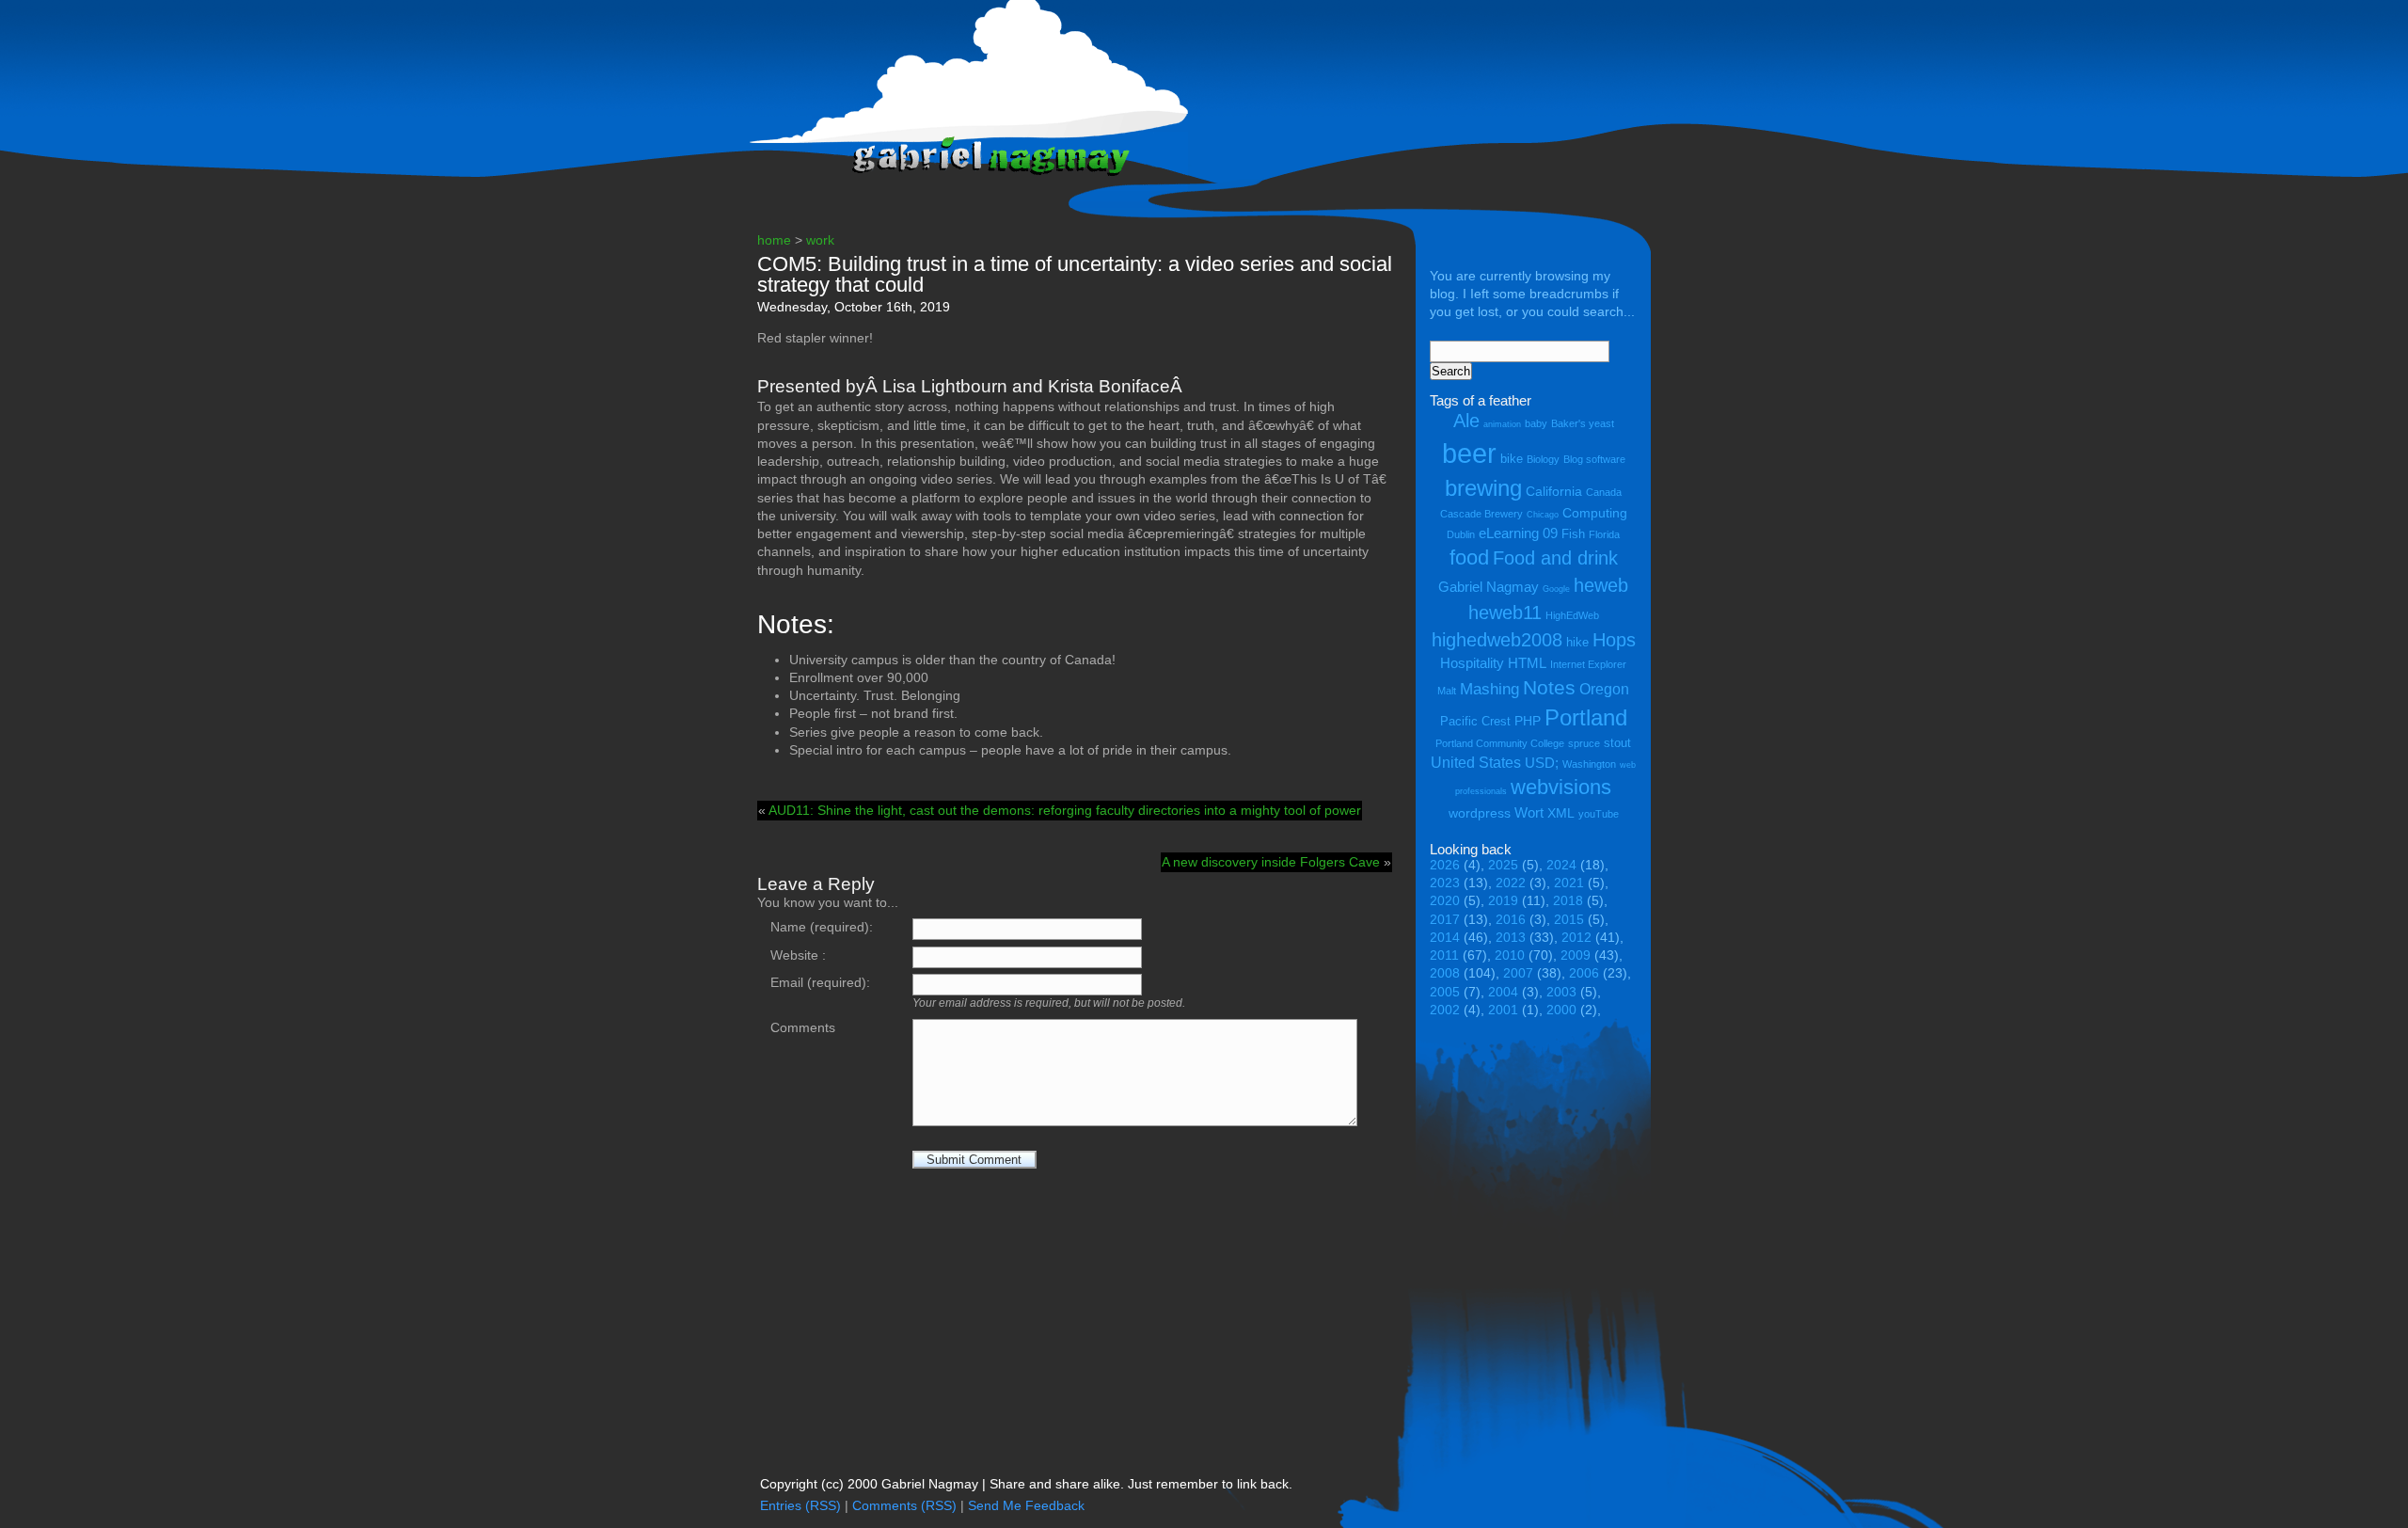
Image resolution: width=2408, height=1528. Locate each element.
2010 (1510, 955)
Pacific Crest (1475, 721)
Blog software (1594, 459)
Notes (1549, 688)
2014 (1445, 938)
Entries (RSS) (800, 1506)
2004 (1503, 992)
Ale (1466, 420)
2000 (1561, 1010)
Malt (1447, 691)
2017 (1445, 920)
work (820, 240)
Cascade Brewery (1481, 514)
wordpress (1480, 813)
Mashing (1489, 689)
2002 (1445, 1010)
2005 (1445, 992)
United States (1476, 762)
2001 (1503, 1010)
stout (1617, 743)
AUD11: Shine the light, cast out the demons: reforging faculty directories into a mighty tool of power (1065, 811)
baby (1536, 423)
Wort (1529, 812)
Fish (1573, 534)
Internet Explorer (1588, 664)
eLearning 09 (1518, 533)
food (1469, 557)
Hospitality (1472, 663)
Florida (1604, 534)
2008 (1445, 973)
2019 (1503, 901)
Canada (1604, 492)
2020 (1445, 901)
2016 (1511, 920)
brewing (1483, 488)
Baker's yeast (1583, 423)
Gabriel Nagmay (1489, 587)
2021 (1569, 883)
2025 (1503, 865)
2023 (1445, 883)
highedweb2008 (1497, 639)
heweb (1601, 585)
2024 (1561, 865)
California (1554, 491)
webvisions (1561, 787)
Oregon (1604, 689)
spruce (1584, 743)
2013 (1511, 938)
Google (1556, 589)
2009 (1576, 955)
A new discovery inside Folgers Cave (1271, 862)
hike (1577, 642)
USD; (1542, 763)
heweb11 (1505, 612)
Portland (1586, 717)
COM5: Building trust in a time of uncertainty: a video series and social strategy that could (1075, 274)
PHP (1528, 721)
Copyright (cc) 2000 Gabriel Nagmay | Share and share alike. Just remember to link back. (1026, 1484)
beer (1469, 453)
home (774, 240)
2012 (1576, 938)
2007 (1518, 973)
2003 (1561, 992)
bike (1512, 459)
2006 (1584, 973)
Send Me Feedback (1026, 1506)
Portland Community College (1500, 743)
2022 (1511, 883)
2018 (1568, 901)
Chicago (1543, 515)
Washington (1589, 764)
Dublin (1461, 534)
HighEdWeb (1572, 615)
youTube (1599, 814)
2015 (1569, 920)
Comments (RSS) (904, 1506)
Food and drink (1555, 558)
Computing (1595, 513)
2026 (1445, 865)
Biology (1543, 459)
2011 (1444, 955)
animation (1502, 424)
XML (1561, 813)
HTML (1527, 663)
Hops (1614, 639)
